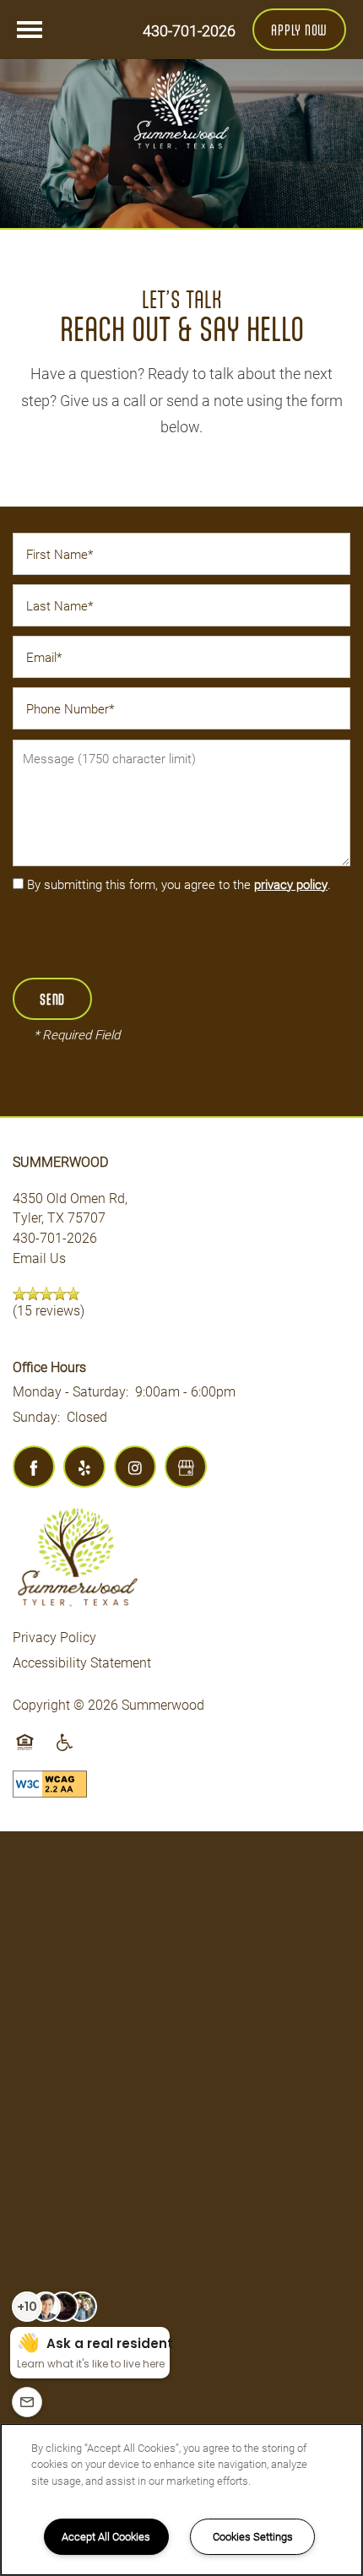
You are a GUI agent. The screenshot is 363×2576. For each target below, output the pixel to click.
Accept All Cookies (106, 2536)
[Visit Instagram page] (135, 1467)
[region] (181, 2500)
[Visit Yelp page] (84, 1467)
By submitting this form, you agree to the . (179, 884)
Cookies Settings (253, 2536)
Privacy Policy (54, 1637)
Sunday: (36, 1416)
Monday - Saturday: (70, 1391)
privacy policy (291, 884)
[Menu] (30, 30)
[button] (299, 30)
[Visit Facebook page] (34, 1467)
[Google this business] (186, 1467)
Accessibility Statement (82, 1662)
